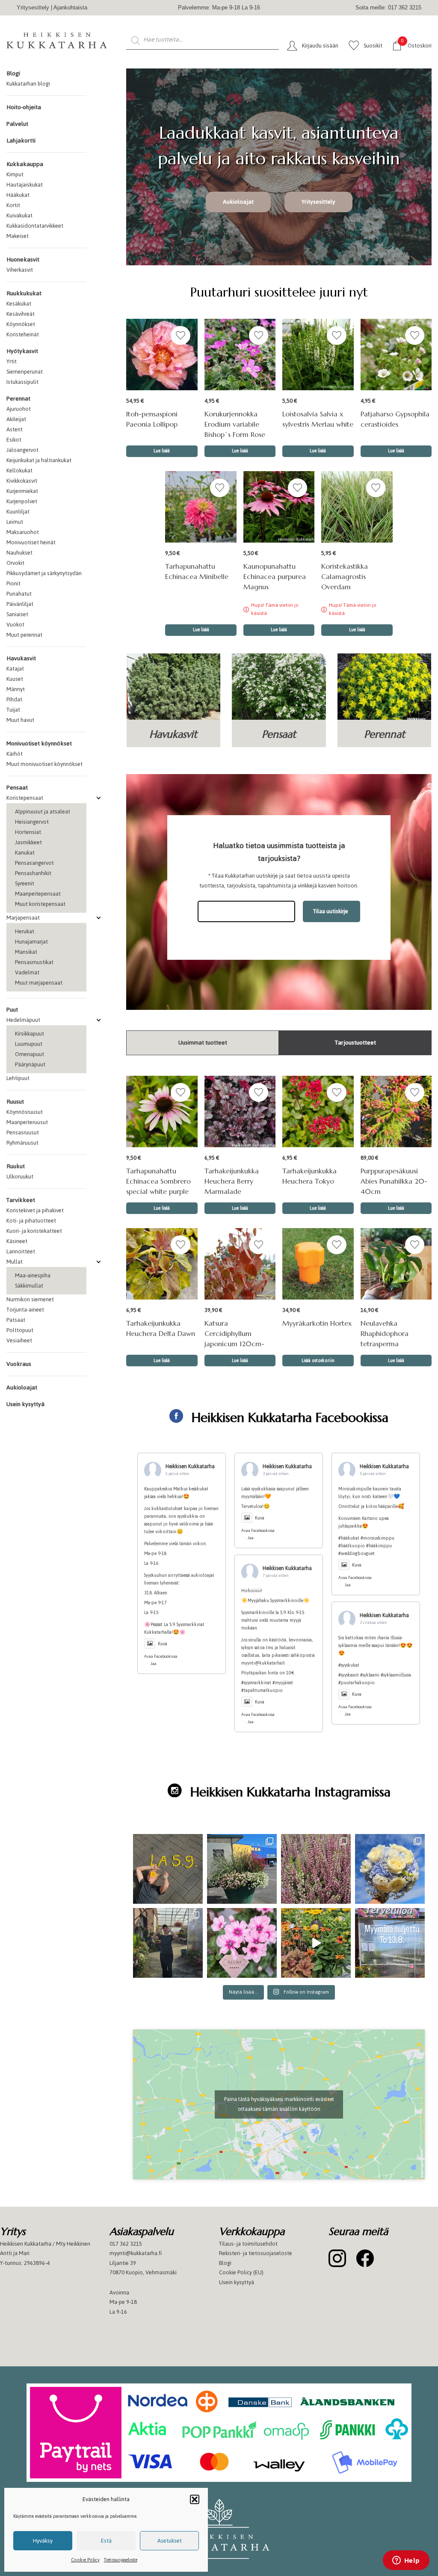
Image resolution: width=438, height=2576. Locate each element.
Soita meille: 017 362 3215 (388, 7)
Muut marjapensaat (39, 983)
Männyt (16, 689)
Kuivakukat (19, 215)
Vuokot (15, 625)
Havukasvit (21, 658)
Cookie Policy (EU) (241, 2272)
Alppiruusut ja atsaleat (43, 812)
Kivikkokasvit (22, 481)
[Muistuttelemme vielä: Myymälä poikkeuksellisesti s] (390, 1943)
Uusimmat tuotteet (203, 1043)
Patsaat (16, 1320)
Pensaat (17, 788)
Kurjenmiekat (22, 491)
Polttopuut (20, 1330)
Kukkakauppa (25, 164)
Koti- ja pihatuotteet (31, 1221)
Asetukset (170, 2541)
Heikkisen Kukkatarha (190, 1466)
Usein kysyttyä (25, 1404)
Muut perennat (24, 635)
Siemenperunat (25, 372)
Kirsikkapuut (30, 1034)
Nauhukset (19, 553)
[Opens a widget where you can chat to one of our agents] (406, 2561)
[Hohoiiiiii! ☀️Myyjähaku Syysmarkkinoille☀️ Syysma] (168, 1943)
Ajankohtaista (70, 7)
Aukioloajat (22, 1387)
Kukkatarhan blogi (28, 84)
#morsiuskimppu (377, 1538)
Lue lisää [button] (162, 451)
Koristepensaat (25, 798)
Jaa (154, 1663)
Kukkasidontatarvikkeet (35, 226)
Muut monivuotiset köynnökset (44, 764)
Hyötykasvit (22, 351)
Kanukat (25, 853)
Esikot (14, 440)
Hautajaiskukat (25, 185)
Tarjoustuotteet (355, 1043)
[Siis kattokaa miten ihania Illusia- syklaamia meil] (242, 1943)
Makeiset (18, 236)
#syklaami (370, 1675)
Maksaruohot (23, 532)
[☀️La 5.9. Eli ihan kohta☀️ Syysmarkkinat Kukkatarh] (168, 1869)
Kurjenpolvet (22, 501)
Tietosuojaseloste (121, 2560)
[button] (195, 2499)
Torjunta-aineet (25, 1310)
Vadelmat (27, 972)
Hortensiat (28, 832)
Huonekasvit (23, 260)
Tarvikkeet (21, 1200)
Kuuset (15, 679)
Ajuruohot (19, 409)
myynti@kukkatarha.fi (136, 2253)
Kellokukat (19, 470)
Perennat (18, 399)
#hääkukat (349, 1538)
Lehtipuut (18, 1078)
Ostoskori (416, 45)
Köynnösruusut (25, 1112)
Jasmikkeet (28, 842)
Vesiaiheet (19, 1340)
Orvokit (15, 563)
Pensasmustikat (34, 962)
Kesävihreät (21, 314)
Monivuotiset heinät (31, 542)
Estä (106, 2541)
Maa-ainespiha (33, 1275)
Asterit (15, 429)
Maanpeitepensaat (38, 894)
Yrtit (12, 361)
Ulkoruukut (20, 1177)
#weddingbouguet (357, 1554)
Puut (12, 1010)
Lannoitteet (21, 1251)
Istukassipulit (22, 382)
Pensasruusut (23, 1132)
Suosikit (373, 46)
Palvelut (17, 124)
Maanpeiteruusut (27, 1122)
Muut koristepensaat (40, 904)
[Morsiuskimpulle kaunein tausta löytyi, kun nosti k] (390, 1869)
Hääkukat (18, 195)
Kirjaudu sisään (320, 46)
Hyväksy (43, 2541)
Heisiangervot (32, 822)
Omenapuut (30, 1054)
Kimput (15, 174)
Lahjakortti (21, 141)
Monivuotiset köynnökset (39, 743)
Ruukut (16, 1166)
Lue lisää (279, 630)
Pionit (13, 583)
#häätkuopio (352, 1546)
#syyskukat (349, 1665)
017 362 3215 (126, 2244)
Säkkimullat (29, 1286)
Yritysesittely (33, 7)
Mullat (15, 1262)
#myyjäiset (283, 1683)
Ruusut (15, 1102)
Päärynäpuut (30, 1064)
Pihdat (14, 699)
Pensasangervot (34, 863)
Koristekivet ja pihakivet (35, 1210)
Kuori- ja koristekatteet (34, 1231)
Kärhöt (15, 754)
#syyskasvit (349, 1675)
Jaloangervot (22, 450)
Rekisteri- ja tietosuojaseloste (256, 2253)
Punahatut (19, 594)
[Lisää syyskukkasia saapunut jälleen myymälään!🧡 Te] (316, 1869)
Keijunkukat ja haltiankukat (39, 460)
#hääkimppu (379, 1546)
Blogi (13, 73)
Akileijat (16, 419)
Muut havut (20, 720)
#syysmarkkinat (256, 1683)
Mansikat (26, 952)
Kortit (13, 205)
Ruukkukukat (24, 293)
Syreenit (25, 883)
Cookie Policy (85, 2560)
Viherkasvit (20, 270)
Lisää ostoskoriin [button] (318, 1361)
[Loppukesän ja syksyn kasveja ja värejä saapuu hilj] (316, 1943)
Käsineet (17, 1241)
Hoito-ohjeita (24, 107)
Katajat (15, 669)
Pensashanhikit (33, 873)
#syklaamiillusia (396, 1675)
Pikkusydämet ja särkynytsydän (44, 573)
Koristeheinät (23, 334)
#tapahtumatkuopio (262, 1690)
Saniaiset (17, 614)
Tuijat (13, 710)
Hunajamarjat (31, 942)
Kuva (163, 1644)
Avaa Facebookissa (161, 1656)
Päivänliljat (20, 604)
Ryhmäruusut (22, 1143)
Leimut (15, 522)
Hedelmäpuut (23, 1020)
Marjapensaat (23, 918)
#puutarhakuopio (357, 1683)
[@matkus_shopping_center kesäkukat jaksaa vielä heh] (242, 1869)
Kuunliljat (18, 512)
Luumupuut (29, 1044)
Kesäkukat (19, 304)
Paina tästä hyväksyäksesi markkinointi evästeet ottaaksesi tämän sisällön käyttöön (279, 2104)
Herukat (25, 931)
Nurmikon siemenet (30, 1299)
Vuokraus (19, 1364)
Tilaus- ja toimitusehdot (248, 2244)
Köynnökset (21, 324)
